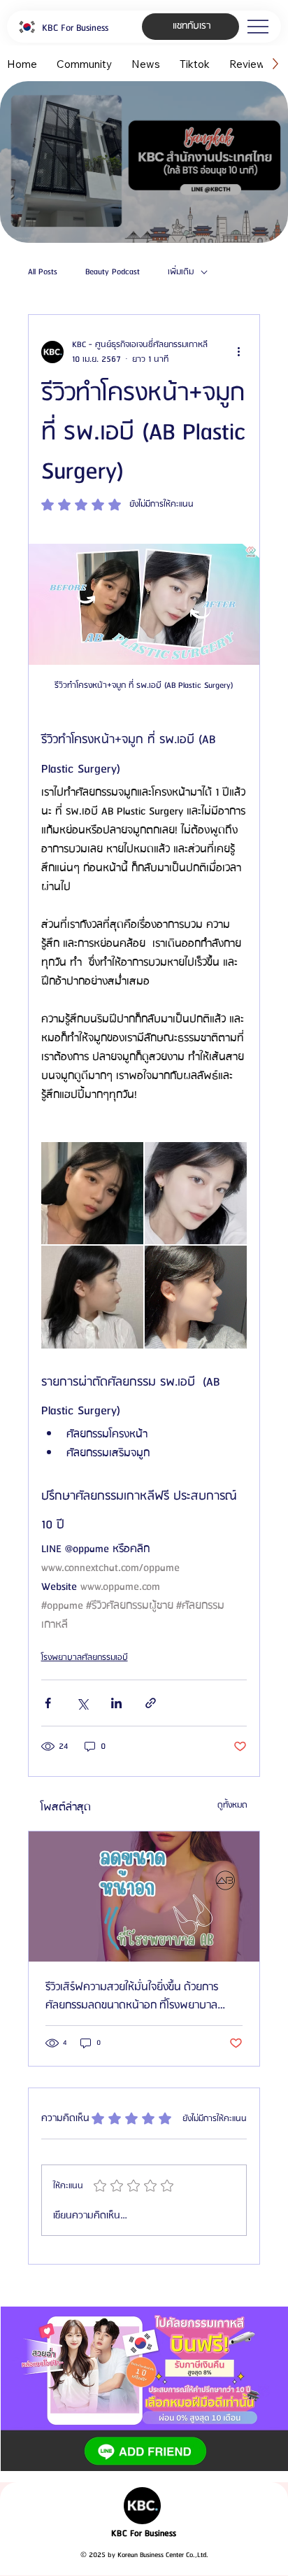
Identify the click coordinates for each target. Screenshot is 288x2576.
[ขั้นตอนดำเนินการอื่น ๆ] (238, 352)
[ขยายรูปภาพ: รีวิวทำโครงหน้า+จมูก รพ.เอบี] (92, 1193)
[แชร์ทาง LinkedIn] (116, 1703)
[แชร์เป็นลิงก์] (151, 1703)
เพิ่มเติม (181, 272)
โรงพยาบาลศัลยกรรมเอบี (85, 1657)
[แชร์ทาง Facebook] (48, 1703)
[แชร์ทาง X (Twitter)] (82, 1703)
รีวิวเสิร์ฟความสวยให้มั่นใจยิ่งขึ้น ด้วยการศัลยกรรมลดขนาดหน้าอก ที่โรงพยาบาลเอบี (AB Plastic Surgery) (132, 1997)
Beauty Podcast (113, 272)
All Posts (43, 272)
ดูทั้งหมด (232, 1805)
